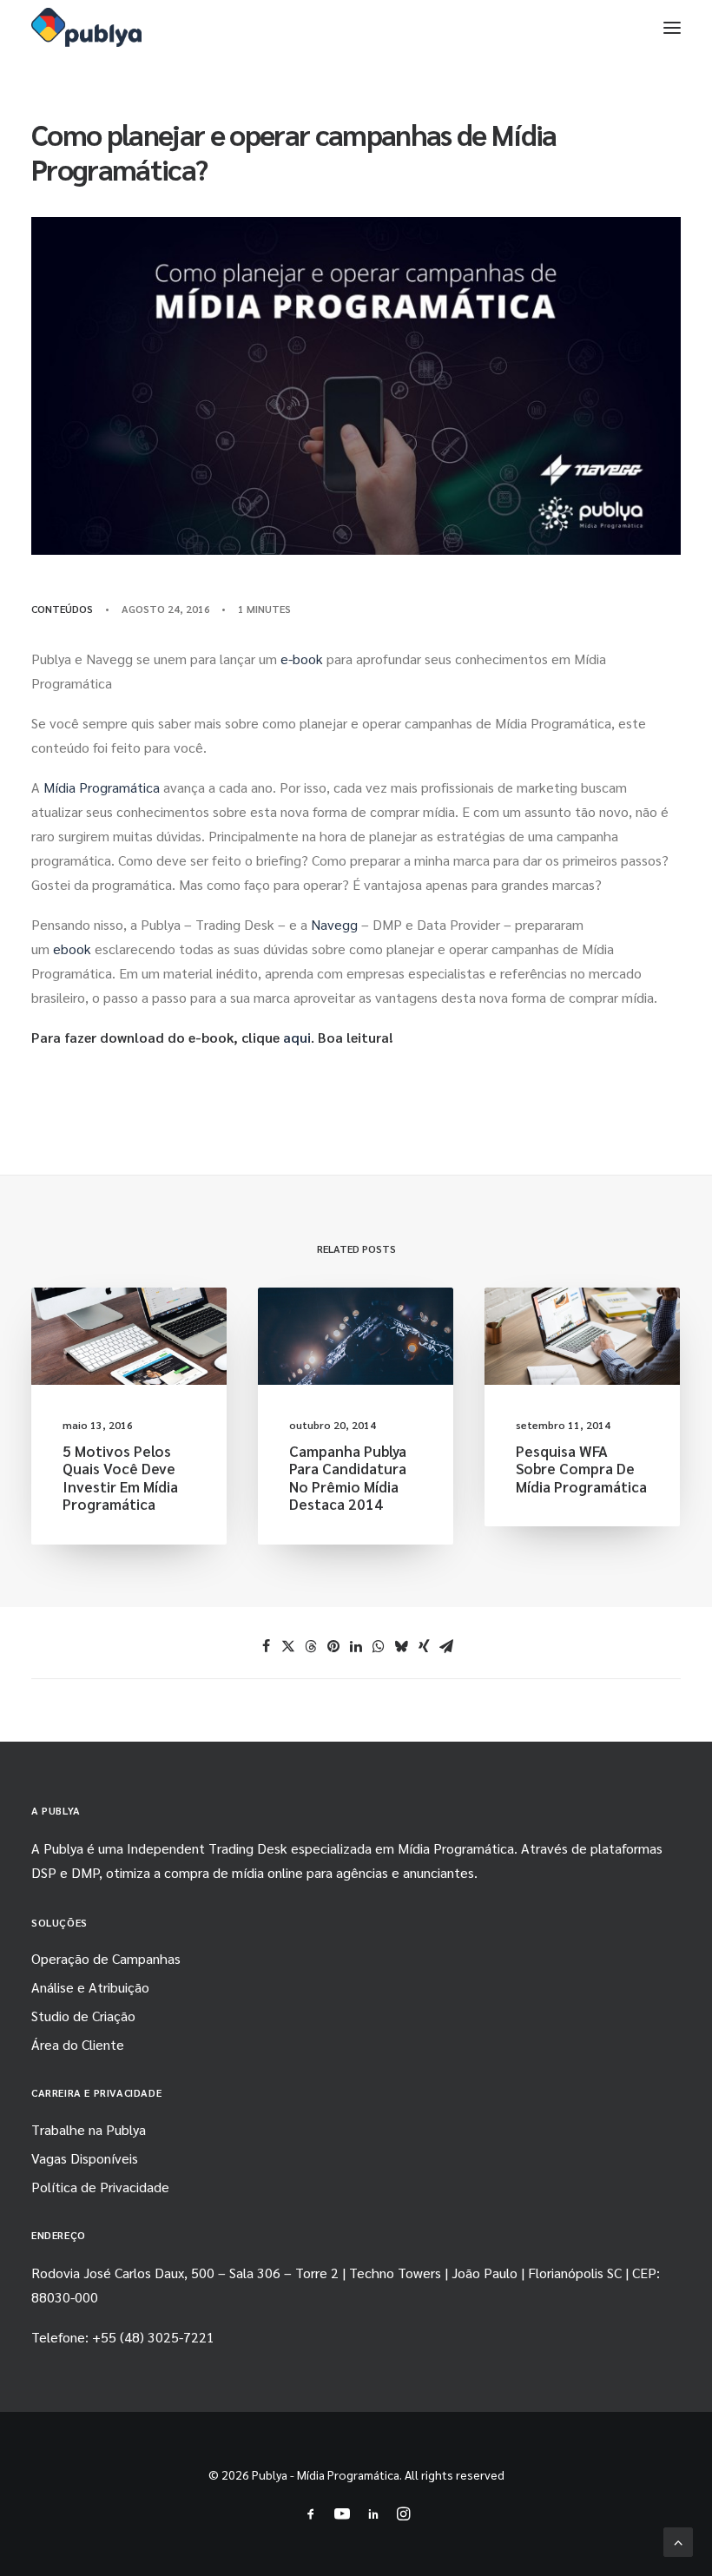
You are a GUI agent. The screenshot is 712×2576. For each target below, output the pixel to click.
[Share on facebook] (266, 1646)
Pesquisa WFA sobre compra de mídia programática (581, 1469)
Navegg (334, 924)
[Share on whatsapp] (379, 1646)
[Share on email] (446, 1646)
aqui (297, 1037)
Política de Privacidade (100, 2187)
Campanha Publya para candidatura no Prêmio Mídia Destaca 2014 (348, 1477)
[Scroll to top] (678, 2540)
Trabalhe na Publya (89, 2129)
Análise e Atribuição (90, 1987)
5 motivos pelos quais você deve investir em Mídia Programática (120, 1477)
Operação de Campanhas (106, 1958)
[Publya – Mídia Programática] (86, 27)
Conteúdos (62, 609)
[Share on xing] (424, 1646)
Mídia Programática (102, 787)
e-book (302, 659)
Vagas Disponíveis (85, 2158)
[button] (672, 27)
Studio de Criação (83, 2016)
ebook (72, 949)
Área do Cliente (78, 2044)
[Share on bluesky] (401, 1646)
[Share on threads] (311, 1646)
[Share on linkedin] (356, 1646)
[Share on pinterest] (333, 1646)
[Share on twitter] (288, 1646)
